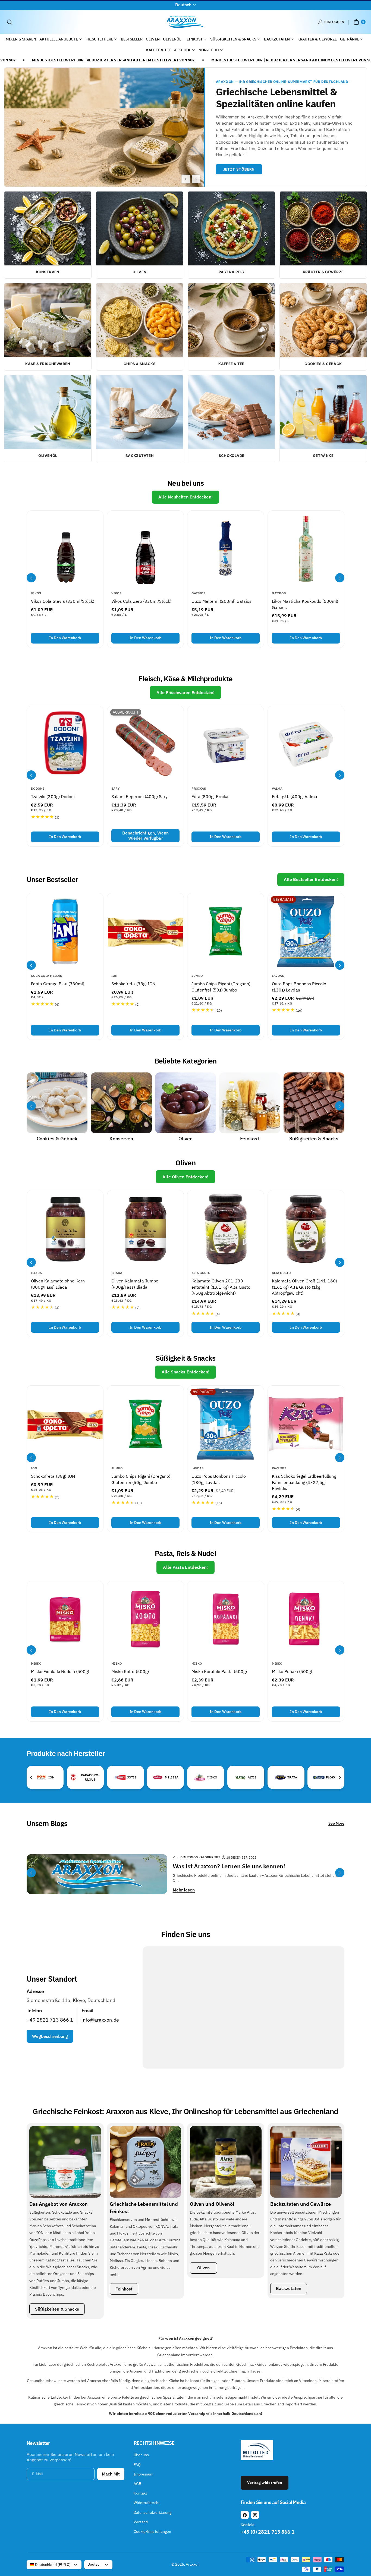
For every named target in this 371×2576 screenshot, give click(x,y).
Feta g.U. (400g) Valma (295, 797)
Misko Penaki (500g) (292, 1671)
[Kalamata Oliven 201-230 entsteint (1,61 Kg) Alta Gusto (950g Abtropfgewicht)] (226, 1229)
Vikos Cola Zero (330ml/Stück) (141, 601)
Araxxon (193, 2564)
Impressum (144, 2474)
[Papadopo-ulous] (73, 1777)
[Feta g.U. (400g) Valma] (306, 744)
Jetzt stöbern (239, 169)
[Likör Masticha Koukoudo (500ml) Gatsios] (306, 549)
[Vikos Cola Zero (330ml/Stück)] (145, 549)
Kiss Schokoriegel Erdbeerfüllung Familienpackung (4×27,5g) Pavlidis (304, 1482)
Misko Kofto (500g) (130, 1671)
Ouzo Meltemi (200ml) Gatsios (221, 601)
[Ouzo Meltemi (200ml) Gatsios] (226, 549)
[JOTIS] (120, 1777)
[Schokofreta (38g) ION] (145, 931)
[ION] (41, 1777)
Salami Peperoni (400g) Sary (139, 797)
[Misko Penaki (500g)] (306, 1619)
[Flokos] (319, 1777)
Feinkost (250, 1139)
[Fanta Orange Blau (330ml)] (65, 931)
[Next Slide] (196, 179)
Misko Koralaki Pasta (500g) (219, 1671)
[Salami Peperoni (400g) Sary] (145, 744)
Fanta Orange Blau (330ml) (58, 984)
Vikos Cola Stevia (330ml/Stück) (63, 601)
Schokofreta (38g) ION (133, 984)
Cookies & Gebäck (57, 1139)
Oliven (185, 1139)
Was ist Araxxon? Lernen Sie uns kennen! (229, 1866)
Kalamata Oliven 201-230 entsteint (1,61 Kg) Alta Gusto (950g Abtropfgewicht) (221, 1287)
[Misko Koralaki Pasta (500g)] (226, 1619)
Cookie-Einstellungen (152, 2531)
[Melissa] (158, 1777)
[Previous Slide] (186, 179)
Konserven (121, 1139)
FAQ (137, 2465)
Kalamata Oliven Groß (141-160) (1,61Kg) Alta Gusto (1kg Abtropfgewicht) (305, 1287)
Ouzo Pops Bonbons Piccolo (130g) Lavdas (299, 987)
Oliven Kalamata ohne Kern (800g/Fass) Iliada (58, 1284)
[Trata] (280, 1777)
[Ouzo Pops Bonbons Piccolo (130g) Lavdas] (306, 931)
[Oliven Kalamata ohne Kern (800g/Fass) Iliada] (65, 1229)
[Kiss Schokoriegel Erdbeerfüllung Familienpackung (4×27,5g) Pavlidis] (306, 1424)
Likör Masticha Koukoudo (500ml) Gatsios (305, 604)
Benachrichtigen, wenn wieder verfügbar (145, 836)
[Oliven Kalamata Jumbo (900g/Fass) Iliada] (145, 1229)
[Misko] (200, 1777)
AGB (137, 2484)
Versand (141, 2522)
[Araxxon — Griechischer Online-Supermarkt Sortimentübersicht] (104, 127)
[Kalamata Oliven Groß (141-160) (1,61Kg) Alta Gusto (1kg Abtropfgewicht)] (306, 1229)
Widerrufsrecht (147, 2503)
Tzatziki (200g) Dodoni (53, 797)
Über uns (141, 2455)
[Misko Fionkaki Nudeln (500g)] (65, 1619)
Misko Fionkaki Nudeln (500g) (60, 1671)
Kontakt (140, 2493)
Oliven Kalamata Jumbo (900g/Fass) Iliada (135, 1284)
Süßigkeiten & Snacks (314, 1139)
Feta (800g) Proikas (211, 797)
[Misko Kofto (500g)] (145, 1619)
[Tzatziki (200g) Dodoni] (65, 744)
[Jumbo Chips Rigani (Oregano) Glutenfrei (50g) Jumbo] (226, 931)
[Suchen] (10, 22)
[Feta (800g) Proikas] (226, 744)
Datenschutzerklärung (153, 2512)
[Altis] (241, 1777)
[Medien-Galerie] (57, 1103)
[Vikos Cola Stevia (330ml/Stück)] (65, 549)
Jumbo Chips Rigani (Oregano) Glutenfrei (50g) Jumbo (221, 987)
